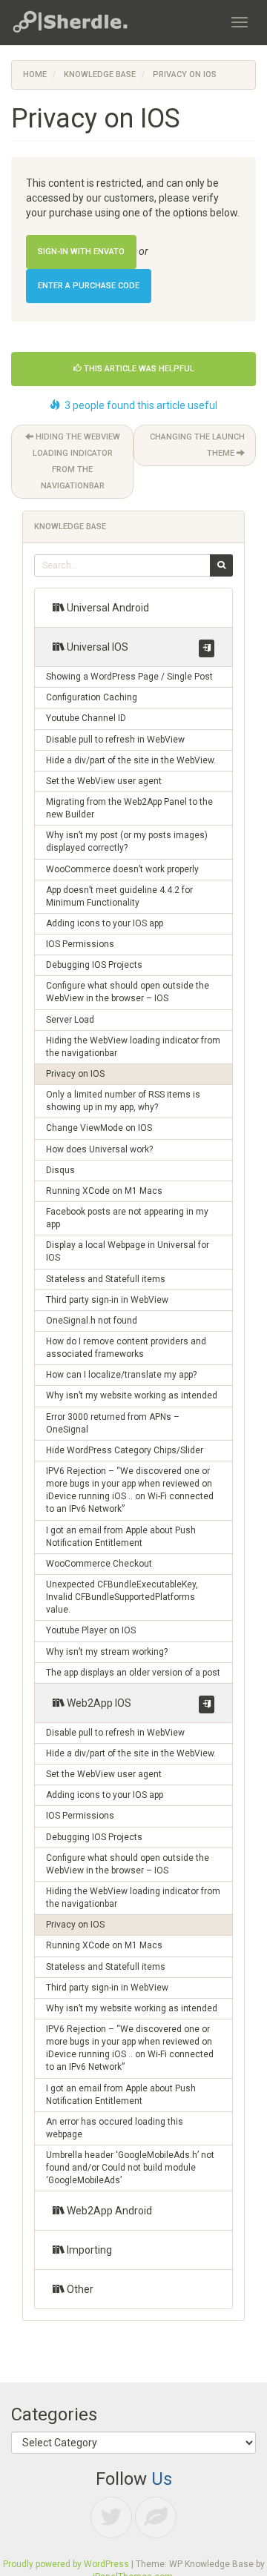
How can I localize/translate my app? (121, 1375)
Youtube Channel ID (86, 718)
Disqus (60, 1170)
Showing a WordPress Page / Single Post (129, 677)
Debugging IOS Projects (94, 965)
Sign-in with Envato (81, 252)
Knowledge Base (100, 74)
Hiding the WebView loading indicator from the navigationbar (76, 461)
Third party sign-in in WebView (107, 1300)
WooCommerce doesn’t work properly (122, 869)
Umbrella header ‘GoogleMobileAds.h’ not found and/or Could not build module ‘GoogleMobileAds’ (130, 2168)
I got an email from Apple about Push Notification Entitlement (121, 1537)
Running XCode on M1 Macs (104, 1191)
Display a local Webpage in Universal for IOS (128, 1251)
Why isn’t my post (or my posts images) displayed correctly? (127, 841)
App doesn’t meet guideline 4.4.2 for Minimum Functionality (119, 896)
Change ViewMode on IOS (99, 1128)
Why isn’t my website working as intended (132, 1395)
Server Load (70, 1020)
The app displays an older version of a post (133, 1673)
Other (79, 2289)
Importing (88, 2250)
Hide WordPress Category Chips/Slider (125, 1450)
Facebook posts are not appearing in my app (127, 1218)
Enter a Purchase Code (89, 286)
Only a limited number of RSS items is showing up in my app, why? (123, 1101)
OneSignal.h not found (92, 1321)
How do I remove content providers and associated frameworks (126, 1348)
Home (35, 74)
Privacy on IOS (75, 1074)
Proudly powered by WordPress (66, 2564)
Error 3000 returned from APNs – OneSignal (113, 1423)
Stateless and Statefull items (106, 1279)
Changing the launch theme (197, 445)
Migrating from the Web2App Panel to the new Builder (129, 808)
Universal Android (107, 608)
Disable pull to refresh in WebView (115, 740)
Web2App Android (108, 2211)
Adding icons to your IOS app (105, 923)
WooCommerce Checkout (99, 1564)
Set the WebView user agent (104, 781)
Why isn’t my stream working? (107, 1652)
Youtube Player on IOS (91, 1630)
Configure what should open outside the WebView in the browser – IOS (128, 992)
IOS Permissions (80, 944)
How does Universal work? (99, 1149)
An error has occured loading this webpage (115, 2128)
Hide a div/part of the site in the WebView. (131, 760)
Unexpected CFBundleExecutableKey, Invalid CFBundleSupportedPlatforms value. (122, 1597)
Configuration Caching (92, 697)
